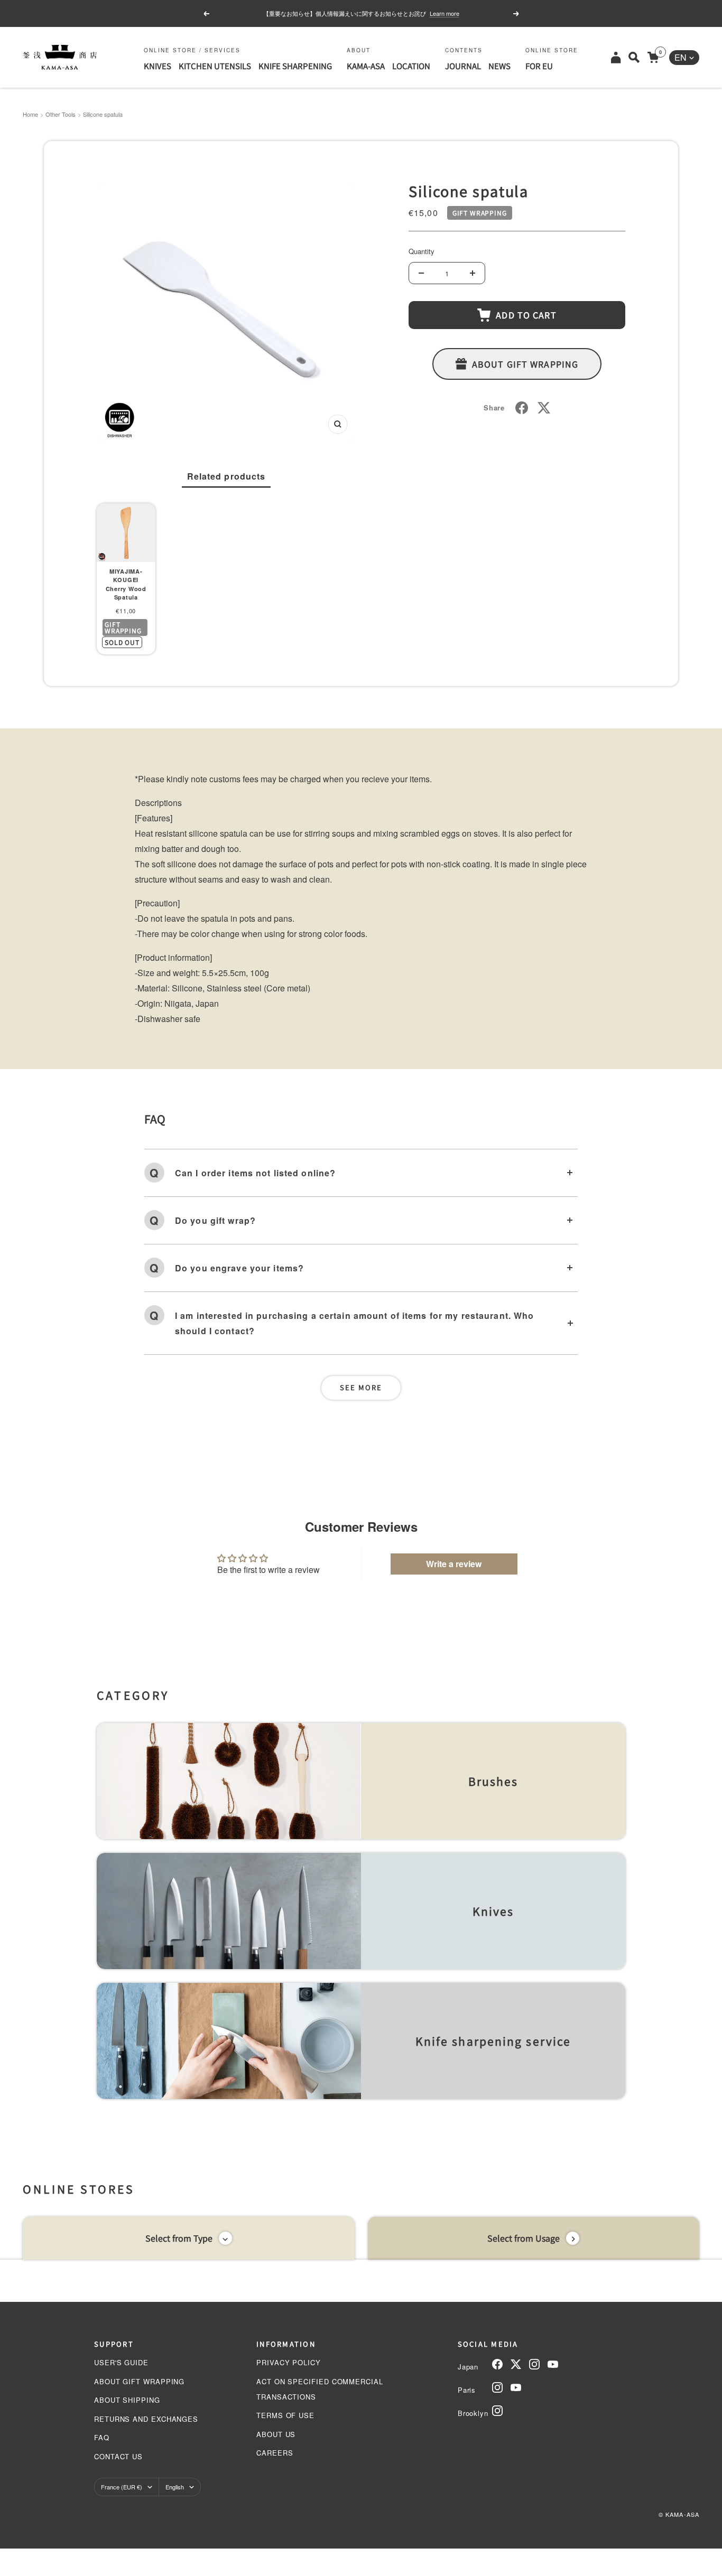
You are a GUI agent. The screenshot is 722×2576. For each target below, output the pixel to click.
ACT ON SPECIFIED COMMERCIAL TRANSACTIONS (320, 2389)
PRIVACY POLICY (289, 2362)
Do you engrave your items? (239, 1268)
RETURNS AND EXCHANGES (146, 2419)
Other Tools (61, 114)
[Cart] (653, 57)
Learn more (445, 13)
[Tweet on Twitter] (544, 408)
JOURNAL (463, 66)
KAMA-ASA (366, 66)
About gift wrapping (525, 364)
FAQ (102, 2437)
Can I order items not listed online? (255, 1173)
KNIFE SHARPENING (295, 66)
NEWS (499, 66)
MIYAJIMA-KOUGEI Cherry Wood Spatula (126, 584)
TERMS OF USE (285, 2415)
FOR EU (539, 66)
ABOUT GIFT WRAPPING (139, 2381)
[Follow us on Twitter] (516, 2364)
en (681, 57)
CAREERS (275, 2453)
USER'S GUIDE (121, 2362)
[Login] (616, 57)
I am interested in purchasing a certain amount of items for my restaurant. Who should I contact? (354, 1323)
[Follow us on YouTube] (553, 2364)
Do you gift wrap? (215, 1220)
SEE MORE (361, 1387)
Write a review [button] (454, 1564)
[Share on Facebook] (522, 408)
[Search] (634, 57)
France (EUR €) (122, 2487)
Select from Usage (524, 2238)
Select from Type (179, 2238)
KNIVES (158, 66)
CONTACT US (118, 2456)
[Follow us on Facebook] (497, 2364)
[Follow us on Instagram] (534, 2364)
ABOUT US (276, 2434)
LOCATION (411, 66)
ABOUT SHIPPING (127, 2400)
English (175, 2487)
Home (30, 114)
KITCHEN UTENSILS (215, 66)
